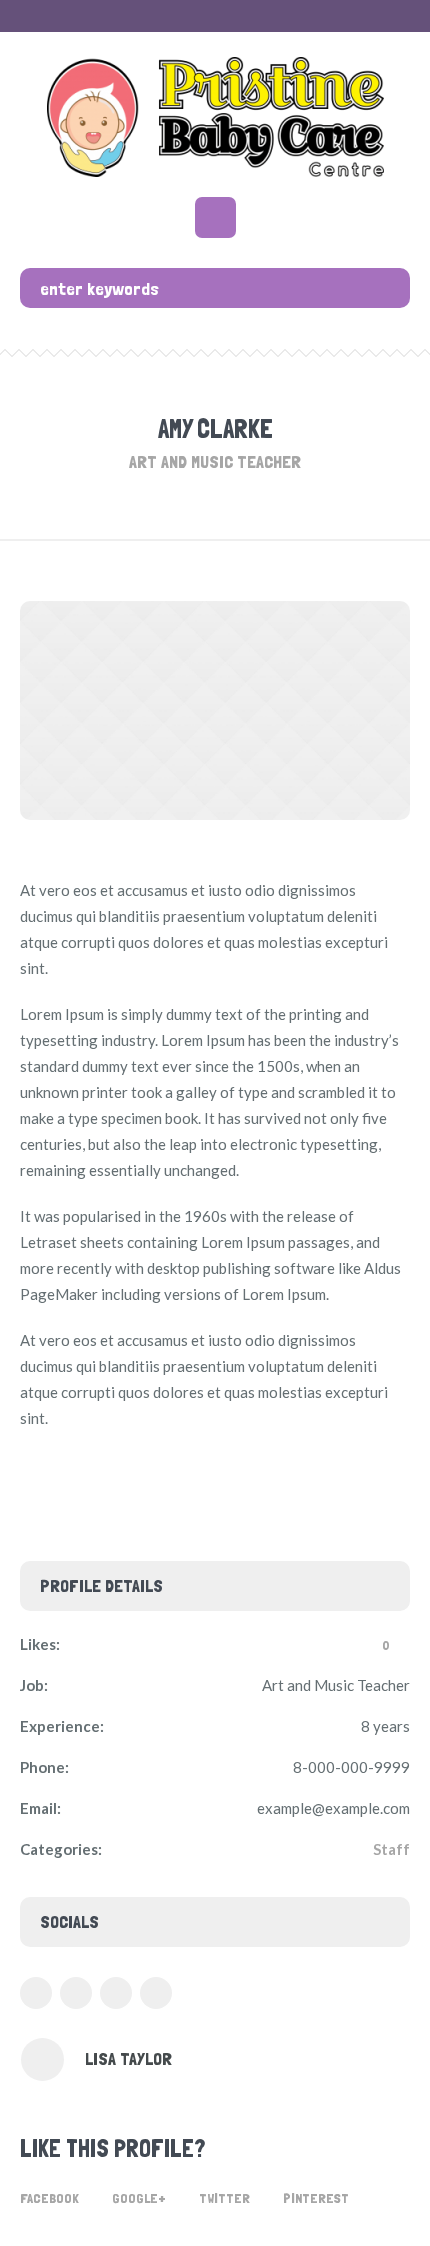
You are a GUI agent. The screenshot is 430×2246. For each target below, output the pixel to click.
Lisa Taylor (128, 2058)
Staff (391, 1849)
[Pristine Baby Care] (215, 117)
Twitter (224, 2198)
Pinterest (316, 2198)
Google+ (139, 2198)
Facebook (49, 2198)
